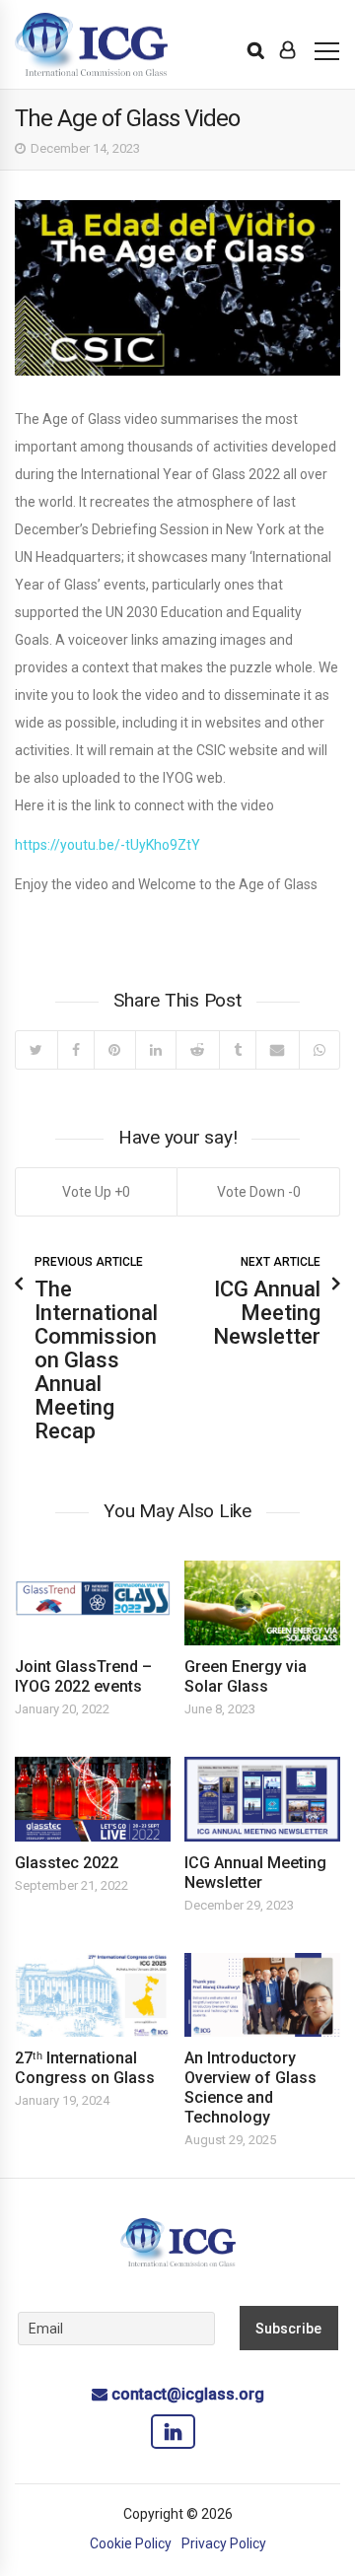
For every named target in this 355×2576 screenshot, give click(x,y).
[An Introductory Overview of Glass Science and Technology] (262, 1995)
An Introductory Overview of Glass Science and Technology (250, 2088)
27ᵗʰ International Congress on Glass (85, 2068)
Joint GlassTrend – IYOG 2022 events (83, 1676)
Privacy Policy (224, 2543)
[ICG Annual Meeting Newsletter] (262, 1799)
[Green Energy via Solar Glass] (262, 1603)
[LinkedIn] (156, 1050)
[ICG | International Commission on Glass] (91, 45)
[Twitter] (36, 1050)
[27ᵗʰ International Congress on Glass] (93, 1995)
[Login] (287, 50)
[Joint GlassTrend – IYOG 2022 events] (93, 1603)
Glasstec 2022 (67, 1863)
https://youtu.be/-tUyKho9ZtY (107, 845)
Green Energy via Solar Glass (246, 1676)
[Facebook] (76, 1050)
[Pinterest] (114, 1050)
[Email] (277, 1050)
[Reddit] (197, 1050)
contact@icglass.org (188, 2394)
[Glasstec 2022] (93, 1799)
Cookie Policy (131, 2543)
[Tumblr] (238, 1050)
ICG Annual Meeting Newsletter (255, 1873)
